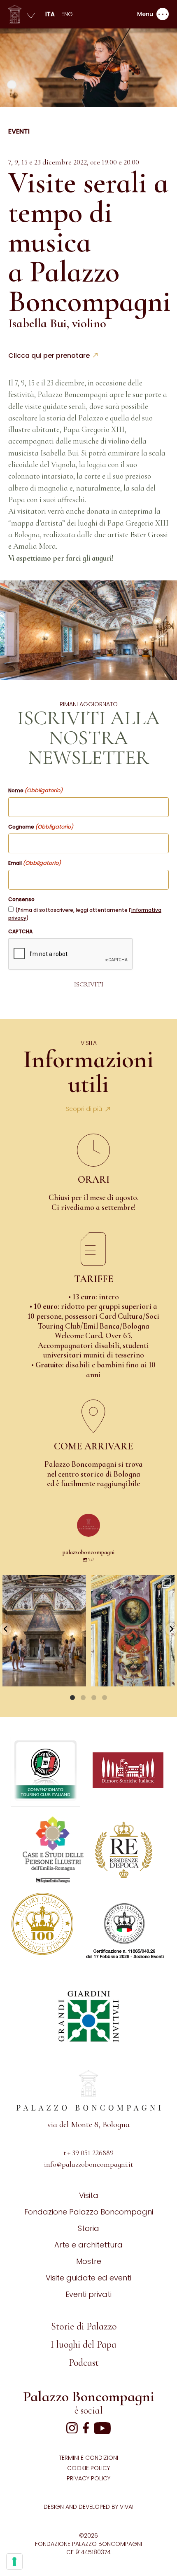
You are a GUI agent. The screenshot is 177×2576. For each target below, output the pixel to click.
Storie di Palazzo (84, 2326)
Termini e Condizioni (88, 2458)
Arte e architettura (88, 2245)
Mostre (89, 2261)
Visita (89, 2195)
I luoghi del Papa (84, 2345)
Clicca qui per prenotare (49, 356)
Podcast (84, 2363)
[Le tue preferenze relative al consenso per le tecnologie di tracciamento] (14, 2562)
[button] (6, 1629)
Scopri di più (84, 1109)
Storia (88, 2228)
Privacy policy (88, 2478)
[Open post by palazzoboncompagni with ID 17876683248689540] (133, 1631)
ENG (67, 14)
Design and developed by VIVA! (88, 2507)
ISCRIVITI (89, 984)
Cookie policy (88, 2468)
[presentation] (71, 954)
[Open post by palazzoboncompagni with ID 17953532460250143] (44, 1631)
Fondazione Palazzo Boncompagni (89, 2212)
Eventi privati (88, 2294)
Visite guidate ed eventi (88, 2278)
